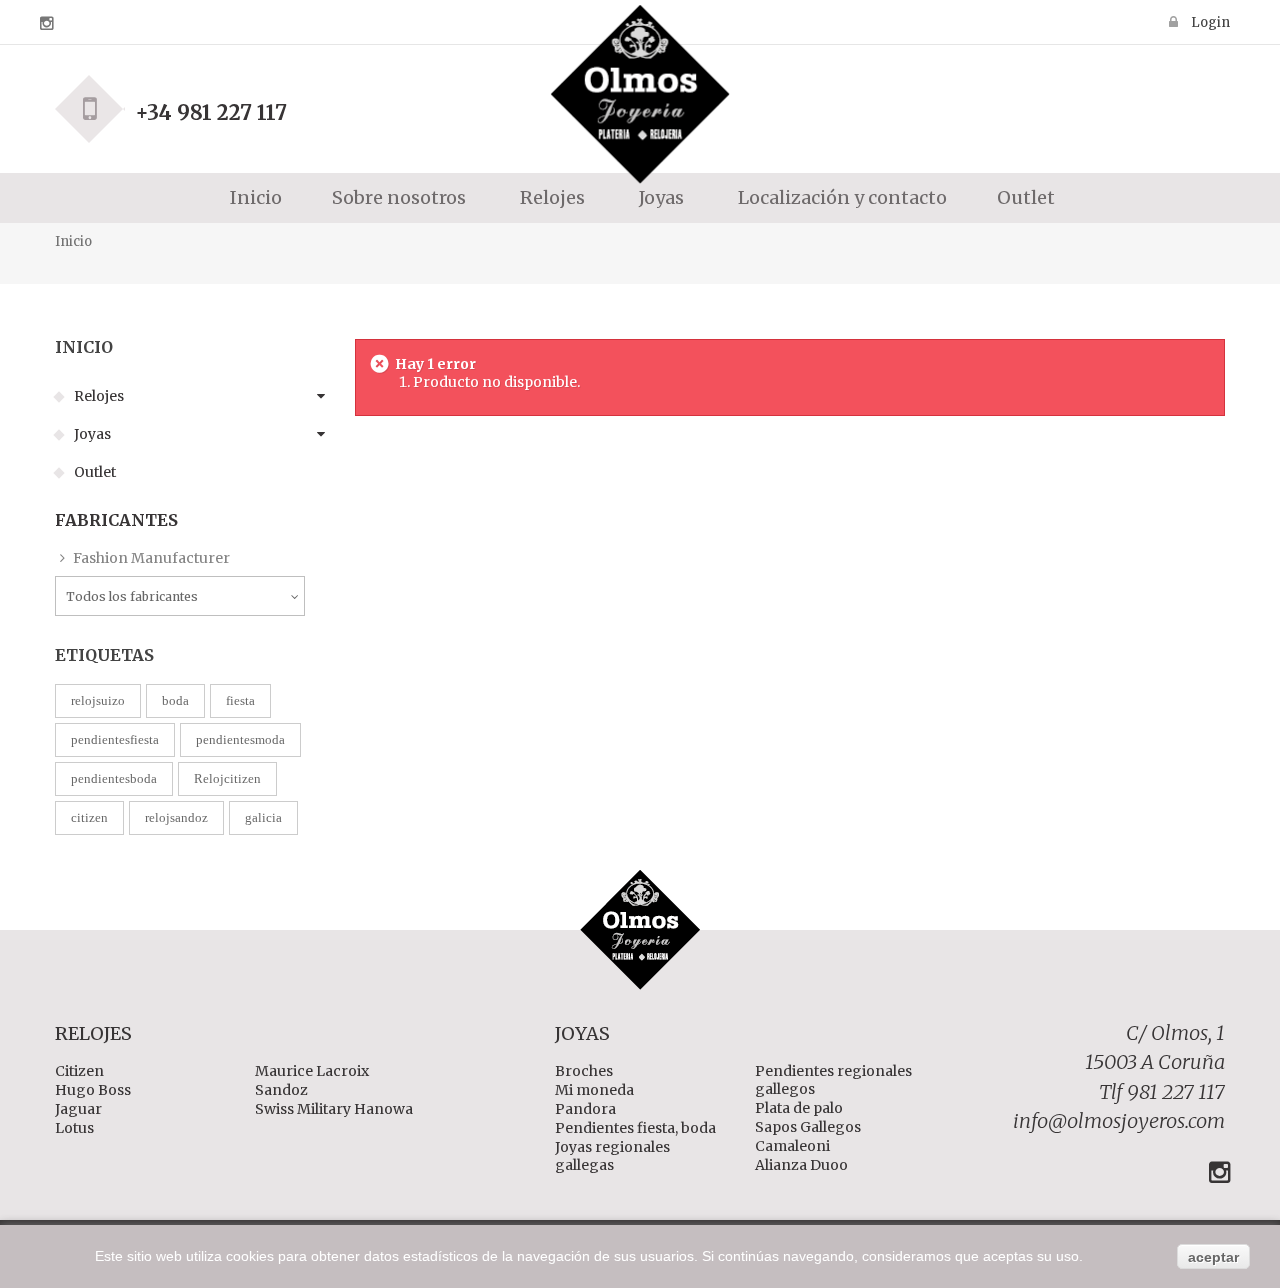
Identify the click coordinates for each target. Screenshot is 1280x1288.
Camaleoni (792, 1146)
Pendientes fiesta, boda (635, 1128)
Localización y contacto (840, 197)
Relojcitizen (227, 778)
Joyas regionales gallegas (612, 1156)
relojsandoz (176, 817)
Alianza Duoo (801, 1165)
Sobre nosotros (399, 197)
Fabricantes (116, 520)
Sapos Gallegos (808, 1127)
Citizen (79, 1071)
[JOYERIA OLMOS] (640, 101)
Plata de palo (799, 1108)
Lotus (74, 1128)
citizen (89, 817)
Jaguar (78, 1109)
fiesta (240, 700)
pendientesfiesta (115, 739)
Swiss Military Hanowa (334, 1109)
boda (175, 700)
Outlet (1026, 197)
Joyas (91, 434)
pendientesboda (114, 778)
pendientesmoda (240, 739)
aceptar (1213, 1257)
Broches (584, 1071)
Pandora (585, 1109)
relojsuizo (98, 700)
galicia (263, 817)
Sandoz (281, 1090)
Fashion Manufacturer (150, 558)
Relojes (97, 396)
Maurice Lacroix (312, 1071)
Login (1209, 22)
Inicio (254, 197)
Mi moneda (594, 1090)
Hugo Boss (93, 1090)
